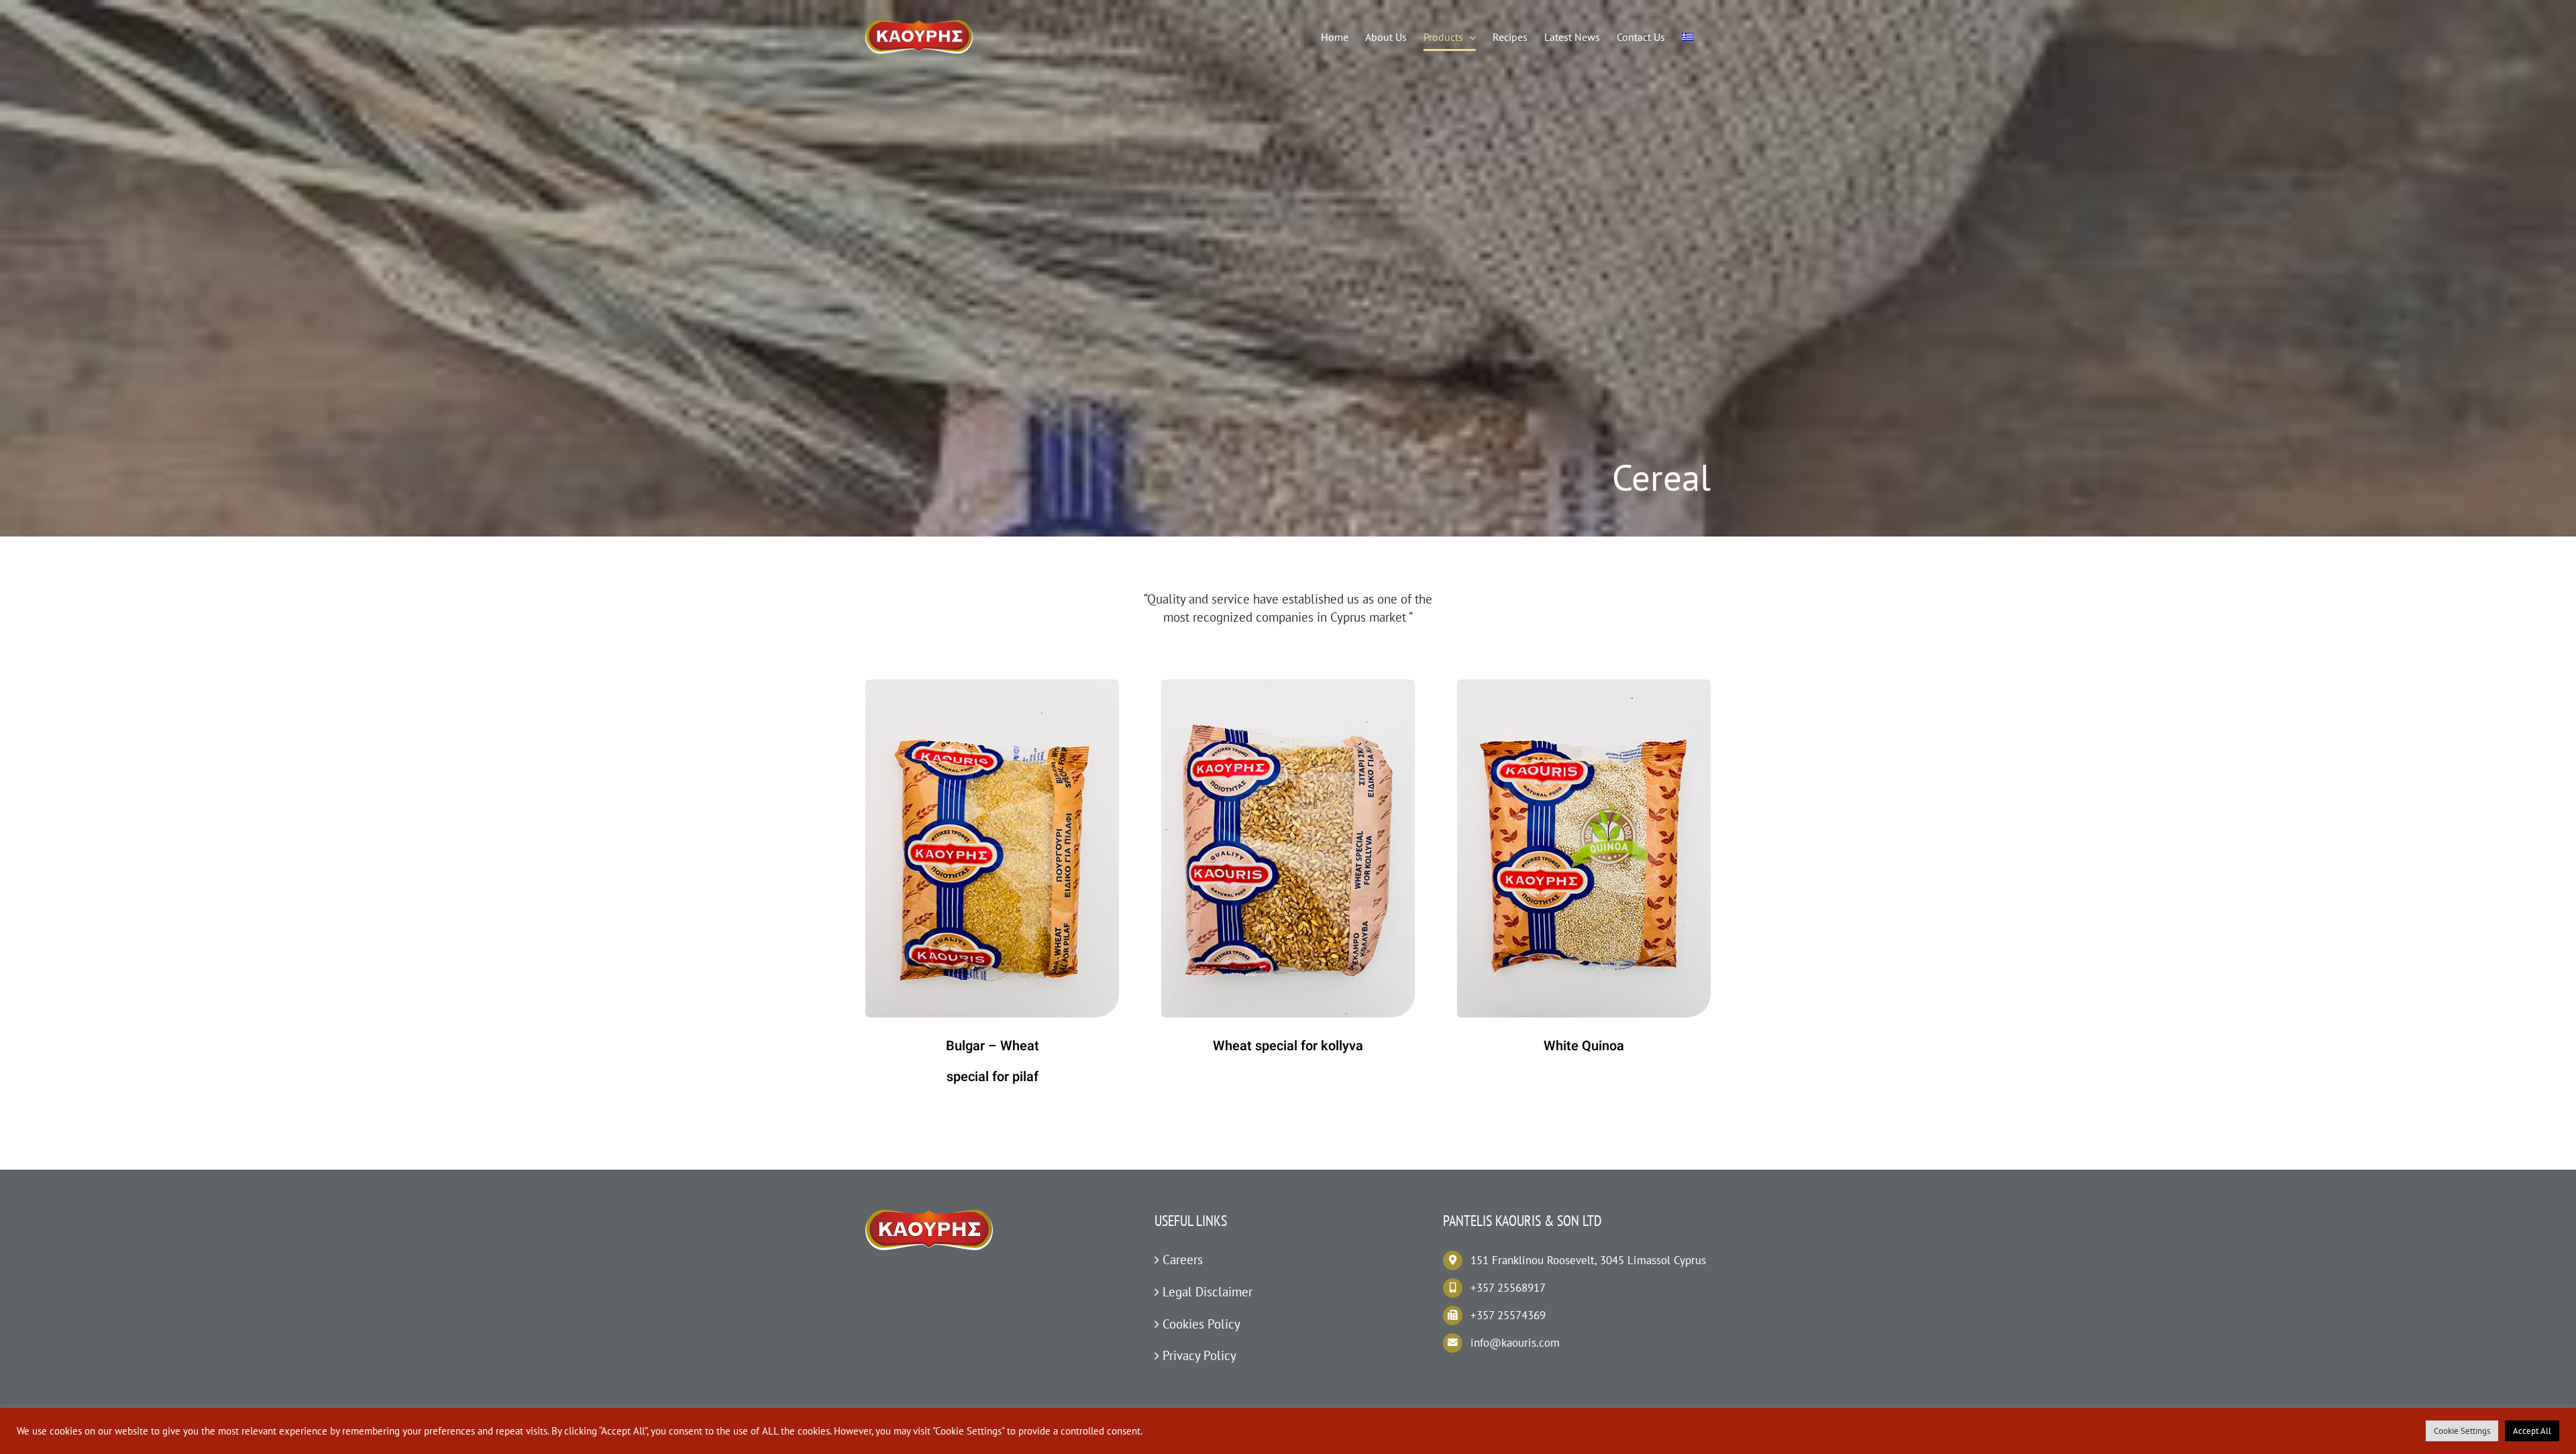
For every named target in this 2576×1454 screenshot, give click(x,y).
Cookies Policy (1201, 1324)
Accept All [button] (2532, 1431)
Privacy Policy (1199, 1355)
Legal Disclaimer (1207, 1292)
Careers (1183, 1260)
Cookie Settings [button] (2462, 1431)
